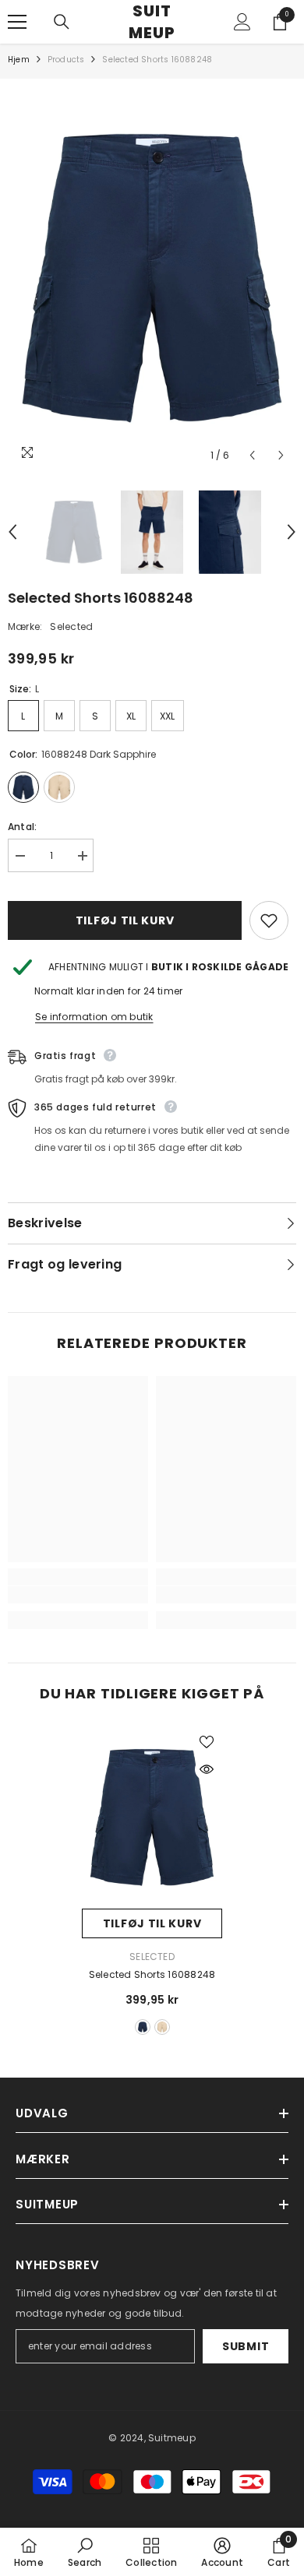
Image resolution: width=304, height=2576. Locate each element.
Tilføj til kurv (125, 920)
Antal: (22, 827)
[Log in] (242, 22)
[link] (78, 1595)
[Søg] (62, 22)
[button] (252, 455)
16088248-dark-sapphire (143, 2027)
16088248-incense (162, 2027)
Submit (246, 2346)
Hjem (19, 60)
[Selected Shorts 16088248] (152, 1818)
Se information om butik (94, 1017)
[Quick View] (207, 1769)
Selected (71, 626)
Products (66, 60)
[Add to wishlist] (269, 920)
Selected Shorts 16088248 (152, 1974)
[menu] (17, 22)
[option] (152, 278)
